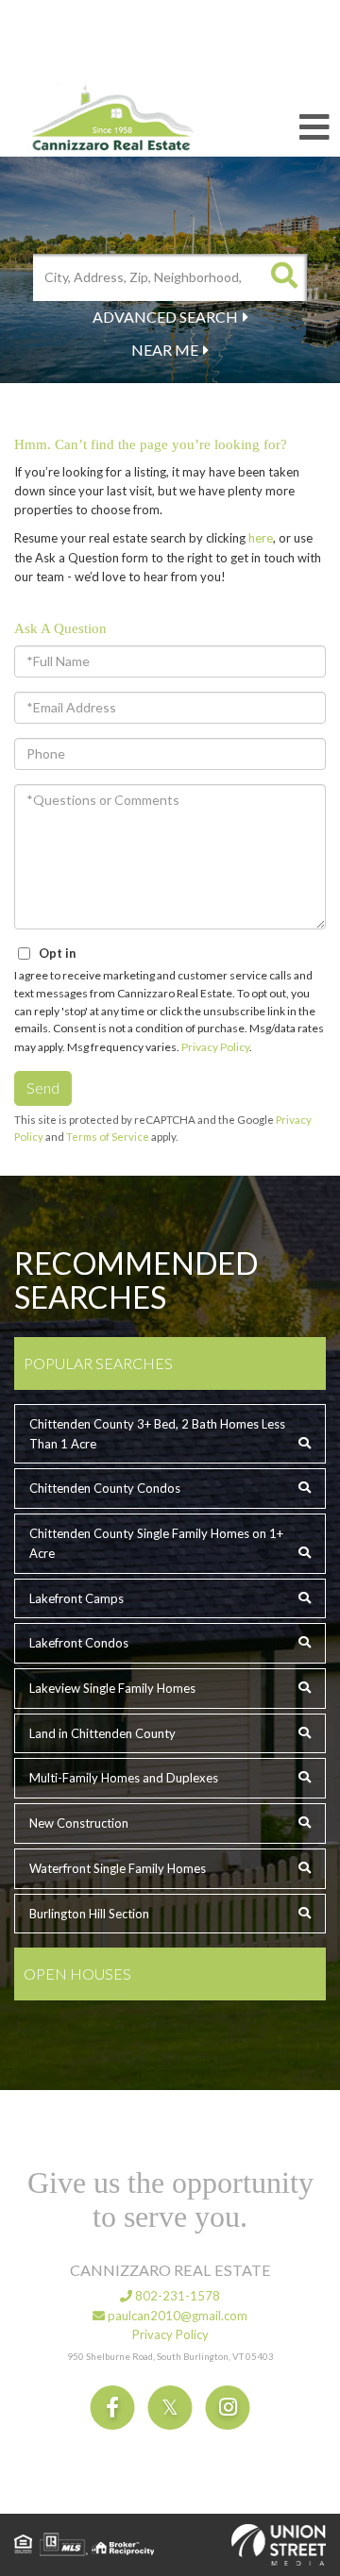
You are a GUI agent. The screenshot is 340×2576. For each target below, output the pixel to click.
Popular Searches (98, 1363)
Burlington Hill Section (89, 1914)
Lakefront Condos (79, 1643)
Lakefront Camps (76, 1598)
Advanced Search (165, 317)
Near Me (165, 350)
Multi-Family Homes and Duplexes (124, 1778)
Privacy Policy (215, 1047)
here (261, 538)
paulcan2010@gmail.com (176, 2316)
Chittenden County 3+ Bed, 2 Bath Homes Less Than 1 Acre (157, 1434)
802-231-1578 (176, 2296)
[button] (283, 277)
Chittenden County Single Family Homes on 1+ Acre (156, 1543)
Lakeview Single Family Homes (112, 1688)
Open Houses (77, 1974)
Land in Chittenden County (102, 1733)
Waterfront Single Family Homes (118, 1868)
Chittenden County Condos (105, 1488)
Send (43, 1087)
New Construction (79, 1823)
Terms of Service (108, 1137)
